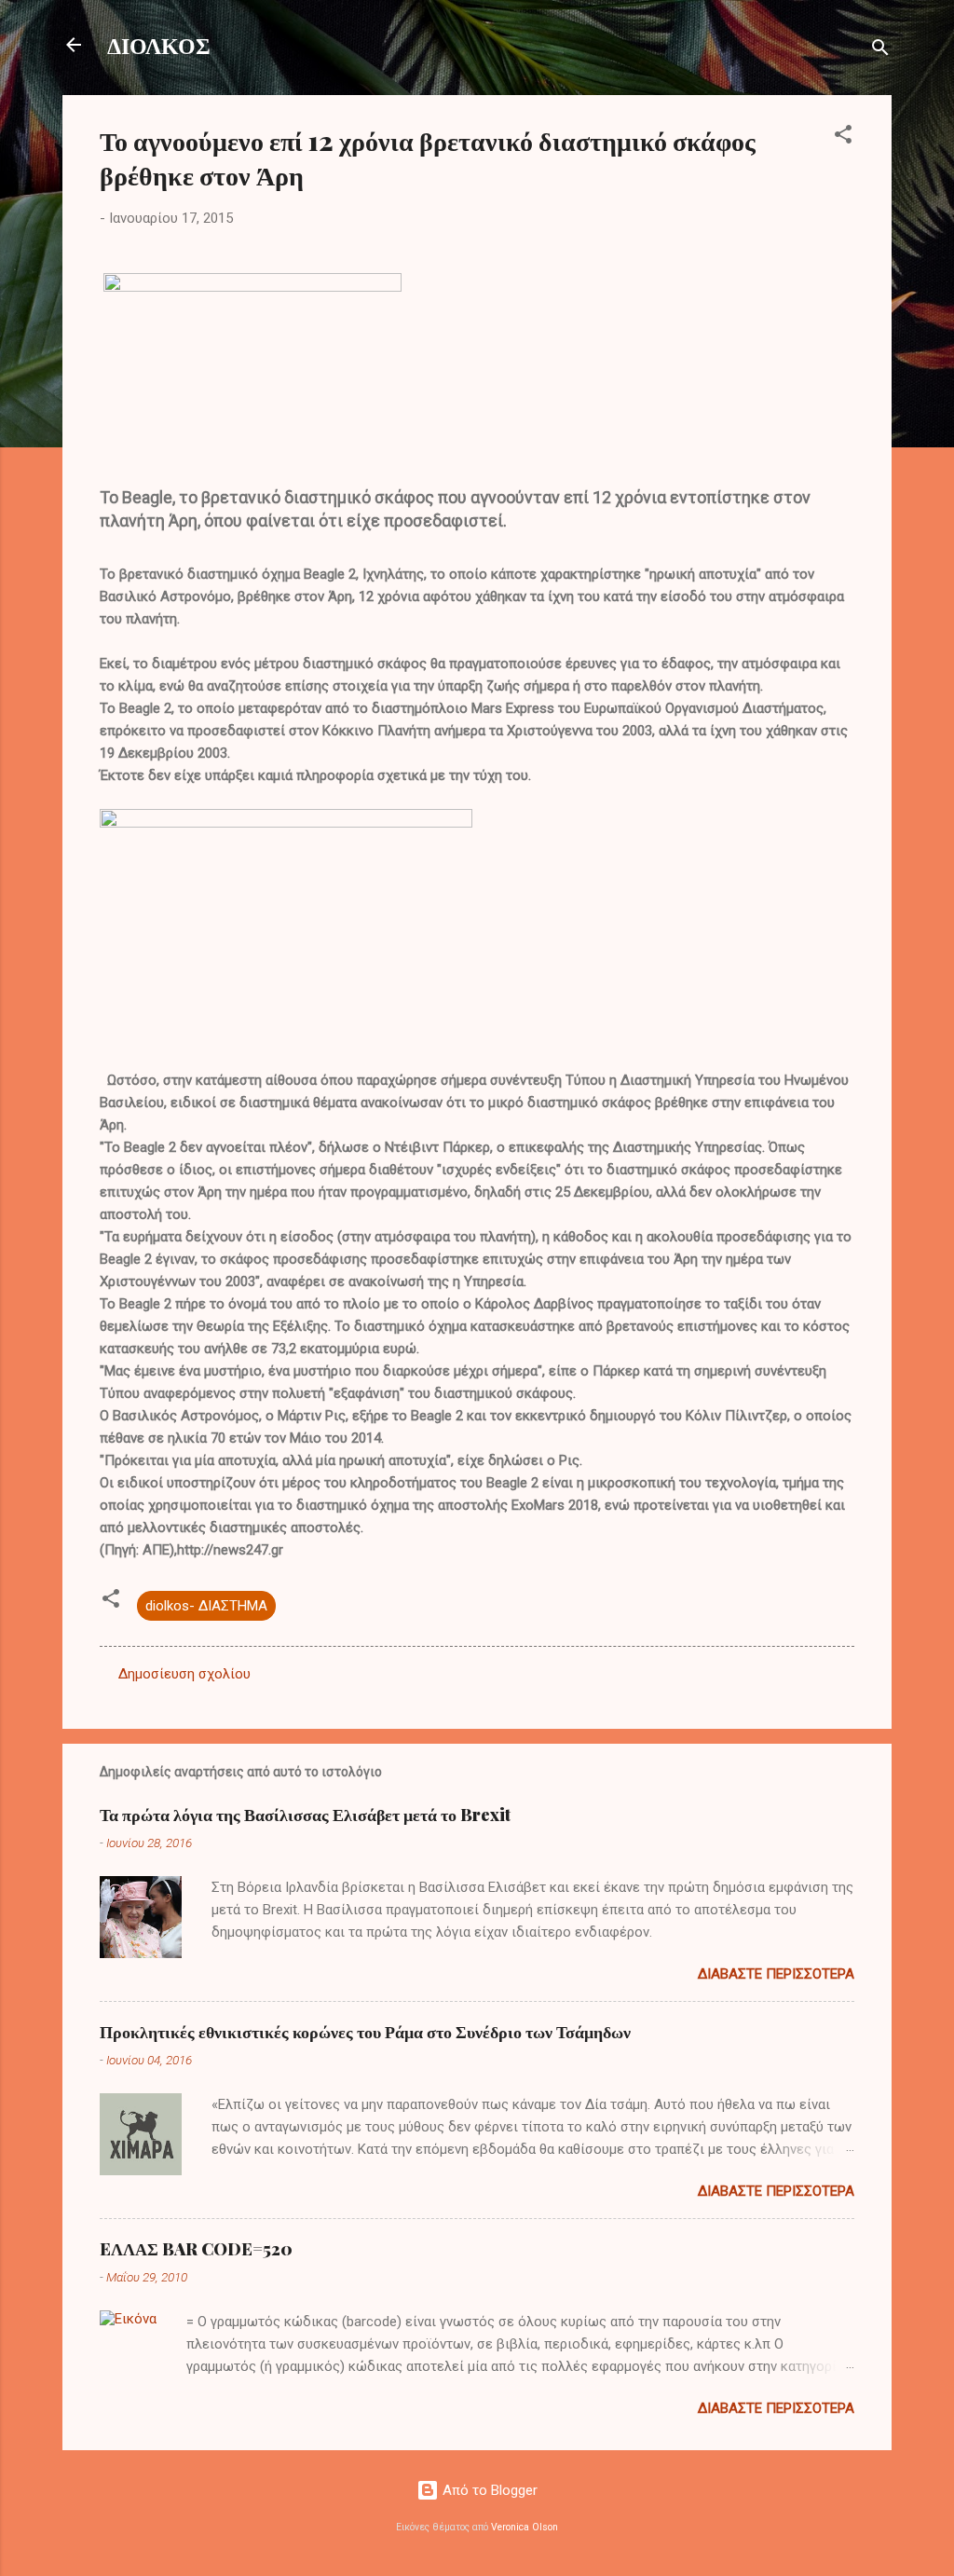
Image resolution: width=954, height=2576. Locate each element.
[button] (843, 137)
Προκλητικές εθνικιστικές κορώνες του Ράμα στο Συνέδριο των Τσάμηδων (365, 2032)
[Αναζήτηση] (880, 51)
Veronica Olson (525, 2527)
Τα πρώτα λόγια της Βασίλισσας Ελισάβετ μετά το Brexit (305, 1815)
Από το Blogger (488, 2490)
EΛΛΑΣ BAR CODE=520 (196, 2249)
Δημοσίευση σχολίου (184, 1674)
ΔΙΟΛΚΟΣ (159, 45)
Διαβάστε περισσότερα (776, 1974)
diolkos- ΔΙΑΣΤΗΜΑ (206, 1606)
